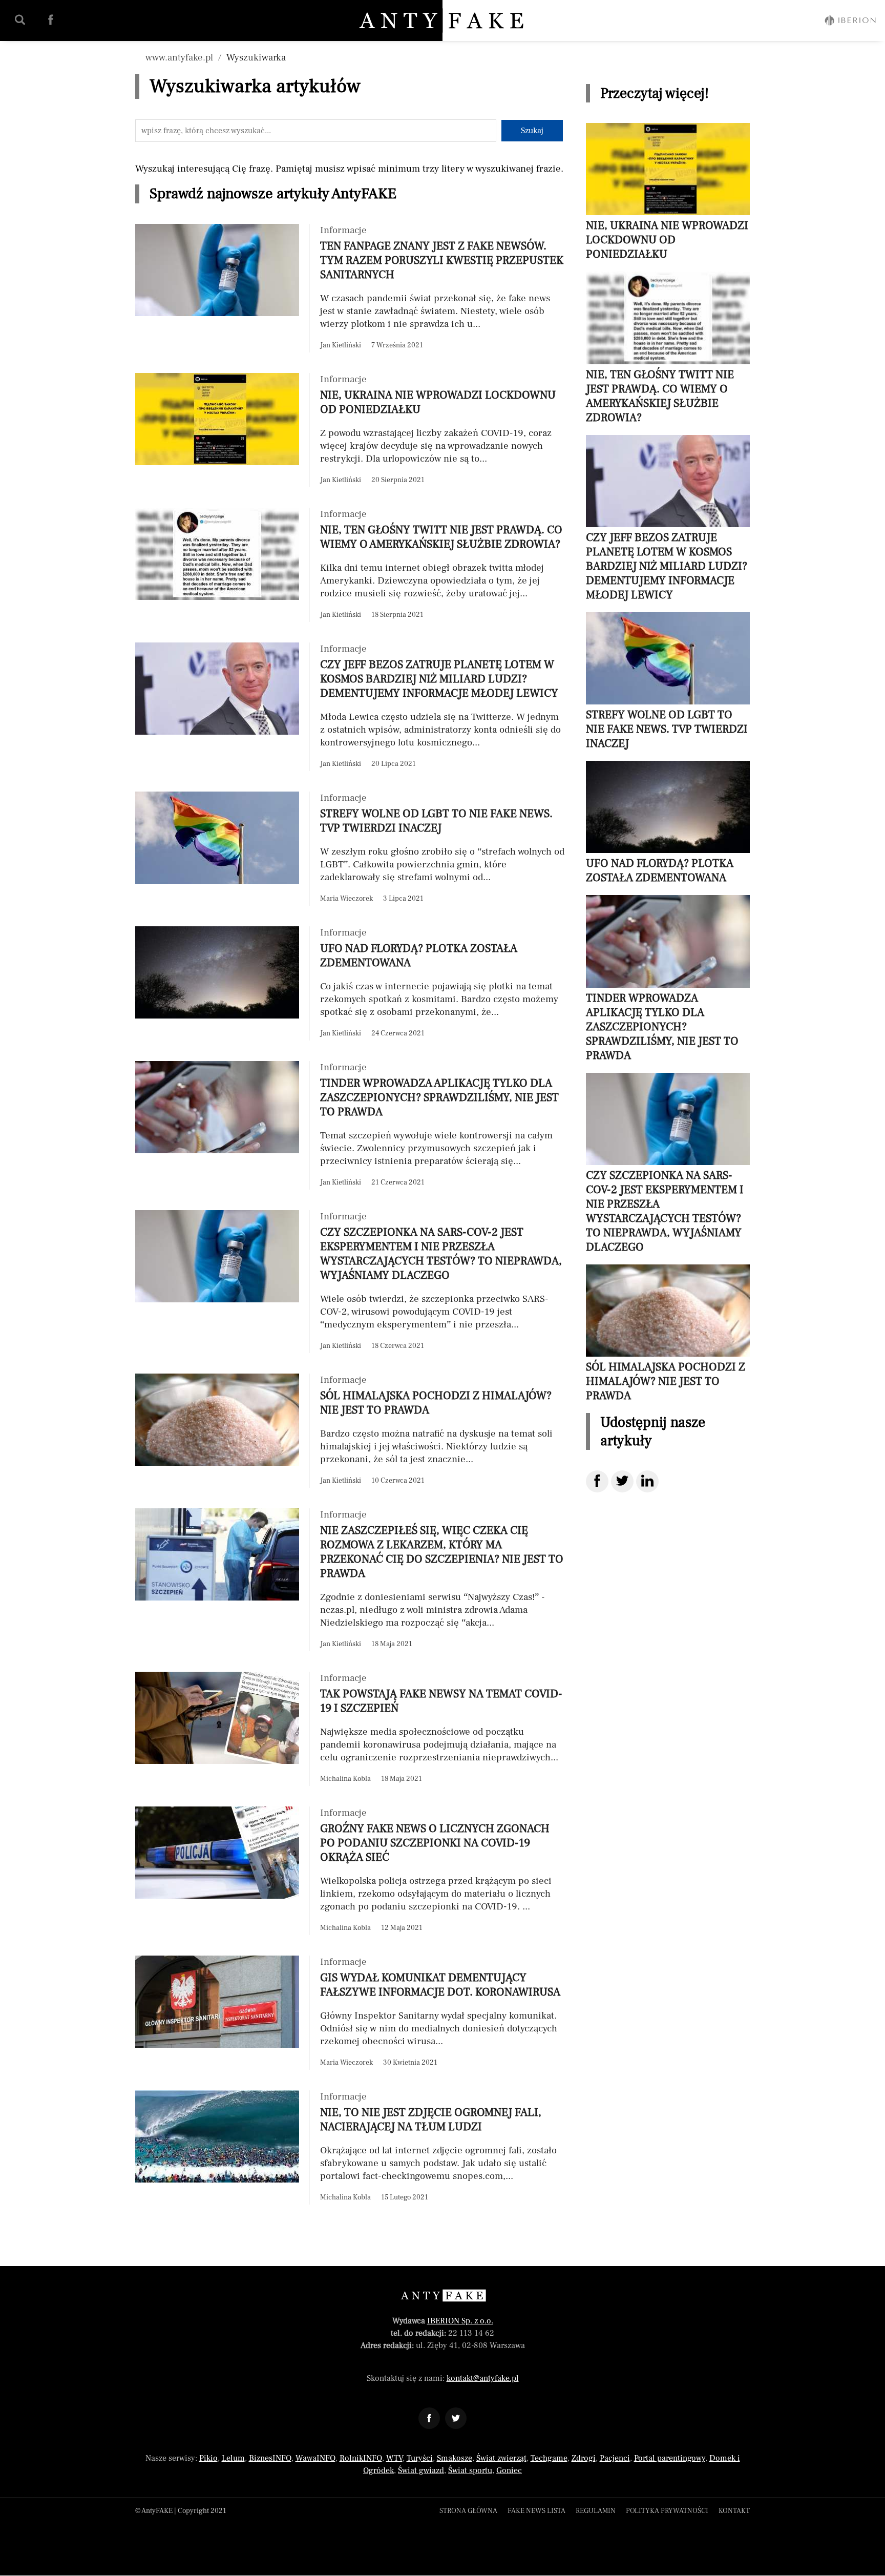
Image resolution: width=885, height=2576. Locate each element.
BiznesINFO (270, 2458)
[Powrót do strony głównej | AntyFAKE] (443, 20)
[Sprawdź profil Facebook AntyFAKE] (51, 20)
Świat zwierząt (501, 2458)
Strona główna (468, 2511)
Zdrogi (584, 2458)
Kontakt (734, 2511)
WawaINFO (315, 2458)
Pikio (208, 2458)
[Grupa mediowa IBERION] (850, 20)
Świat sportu (470, 2470)
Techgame (549, 2458)
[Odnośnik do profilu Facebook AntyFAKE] (429, 2418)
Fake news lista (536, 2511)
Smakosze (455, 2458)
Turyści (420, 2458)
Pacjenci (615, 2458)
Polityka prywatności (667, 2511)
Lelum (233, 2458)
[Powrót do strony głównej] (443, 2295)
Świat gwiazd (421, 2470)
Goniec (509, 2470)
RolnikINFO (361, 2458)
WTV (394, 2458)
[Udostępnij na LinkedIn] (647, 1481)
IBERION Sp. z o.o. (460, 2321)
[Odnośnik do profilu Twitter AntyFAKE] (456, 2418)
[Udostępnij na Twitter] (622, 1481)
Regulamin (596, 2511)
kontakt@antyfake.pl (483, 2378)
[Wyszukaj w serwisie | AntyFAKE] (20, 20)
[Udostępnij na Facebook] (597, 1481)
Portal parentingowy (670, 2458)
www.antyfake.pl (179, 57)
